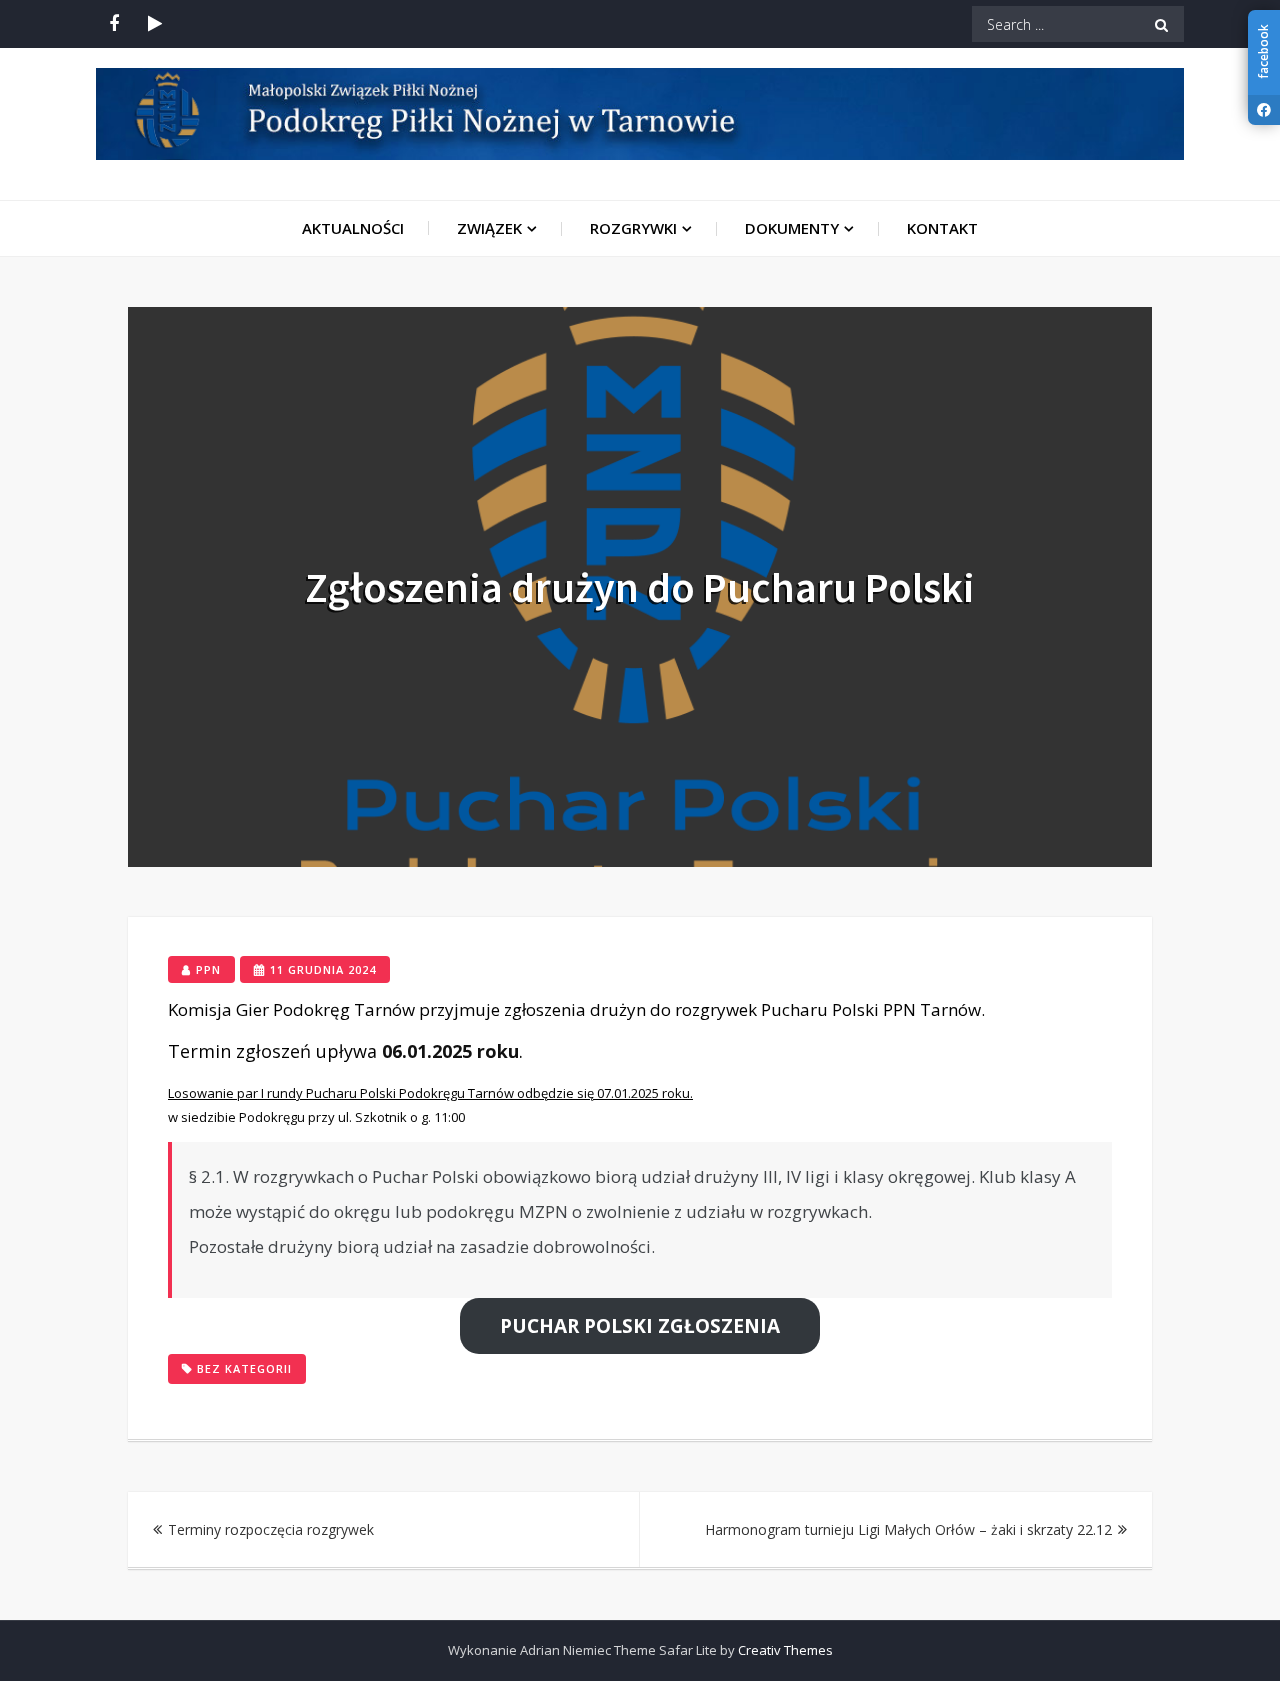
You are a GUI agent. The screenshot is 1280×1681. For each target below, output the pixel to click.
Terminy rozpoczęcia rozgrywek (271, 1529)
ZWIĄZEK (489, 228)
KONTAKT (942, 228)
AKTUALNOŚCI (353, 228)
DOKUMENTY (792, 228)
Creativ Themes (785, 1650)
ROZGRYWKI (633, 228)
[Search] (1161, 24)
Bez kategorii (244, 1368)
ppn (208, 969)
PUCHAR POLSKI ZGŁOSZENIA (640, 1326)
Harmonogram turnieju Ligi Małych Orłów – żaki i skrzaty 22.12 (908, 1529)
